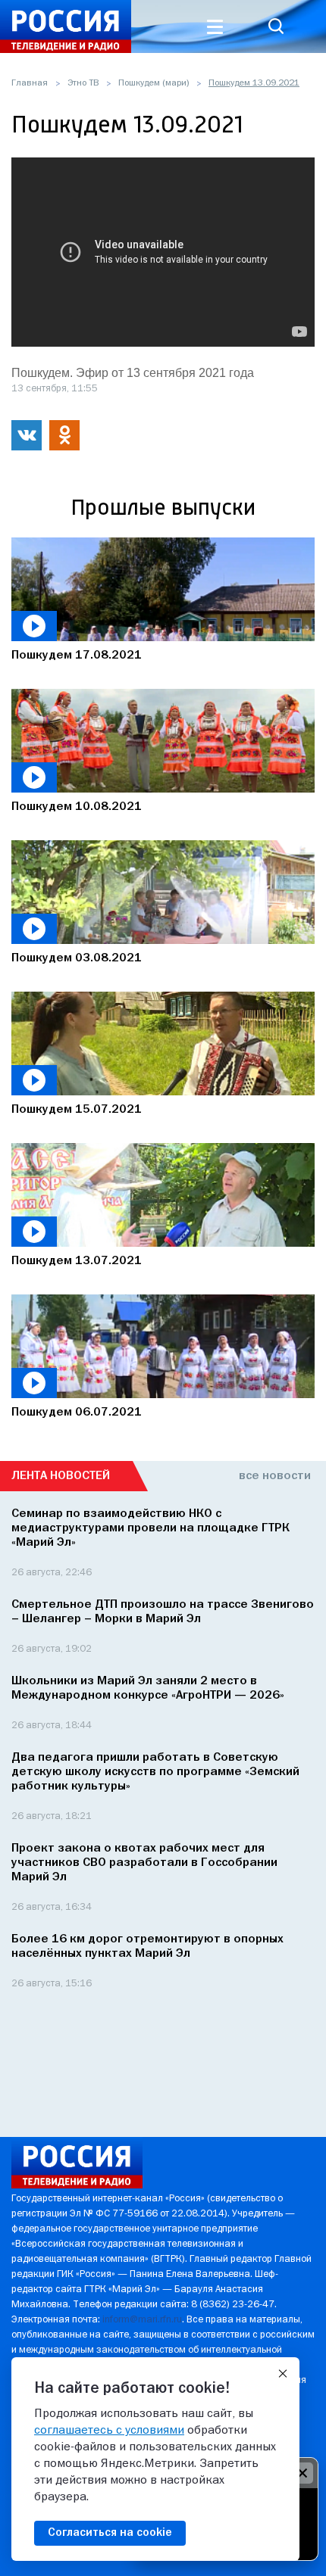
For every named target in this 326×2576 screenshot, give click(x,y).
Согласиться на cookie (110, 2533)
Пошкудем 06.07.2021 (77, 1413)
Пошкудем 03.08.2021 (77, 958)
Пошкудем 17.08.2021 (77, 656)
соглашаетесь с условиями (109, 2431)
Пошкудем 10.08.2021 (77, 807)
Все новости (275, 1476)
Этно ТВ (83, 83)
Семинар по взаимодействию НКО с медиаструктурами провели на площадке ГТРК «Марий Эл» (150, 1528)
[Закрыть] (283, 2374)
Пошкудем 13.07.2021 (77, 1261)
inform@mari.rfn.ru (142, 2320)
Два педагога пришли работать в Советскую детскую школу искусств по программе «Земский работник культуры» (155, 1772)
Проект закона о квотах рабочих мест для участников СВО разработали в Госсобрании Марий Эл (144, 1863)
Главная (30, 83)
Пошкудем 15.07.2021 (77, 1110)
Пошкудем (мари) (154, 83)
